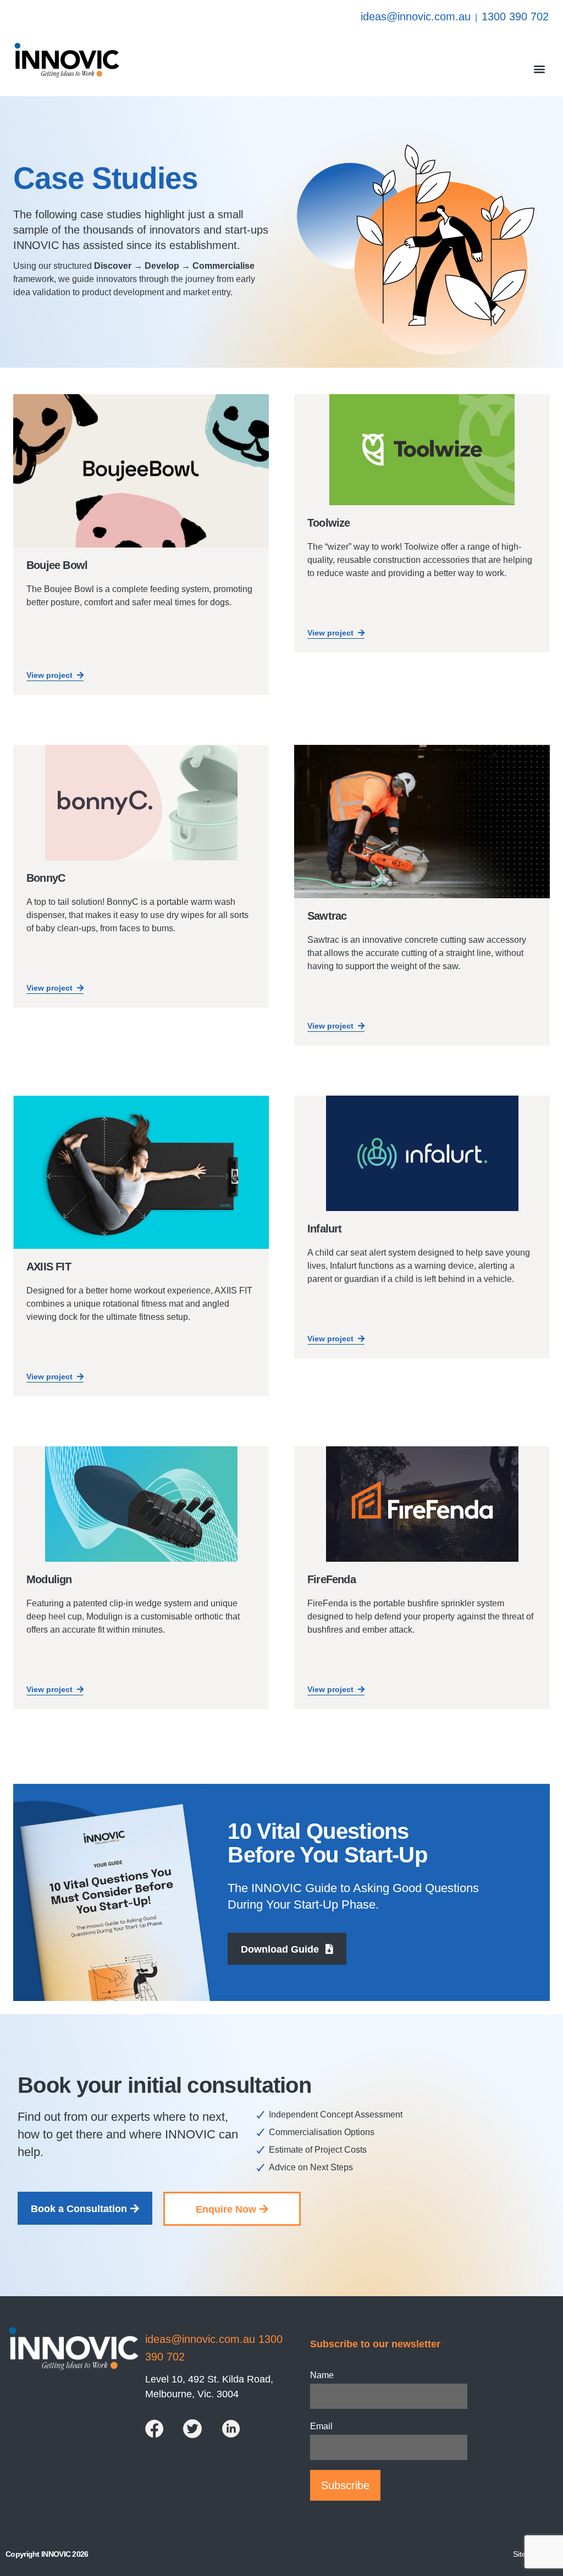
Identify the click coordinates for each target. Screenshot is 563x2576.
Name (322, 2375)
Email (321, 2426)
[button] (540, 68)
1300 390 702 (515, 16)
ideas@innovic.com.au (416, 16)
